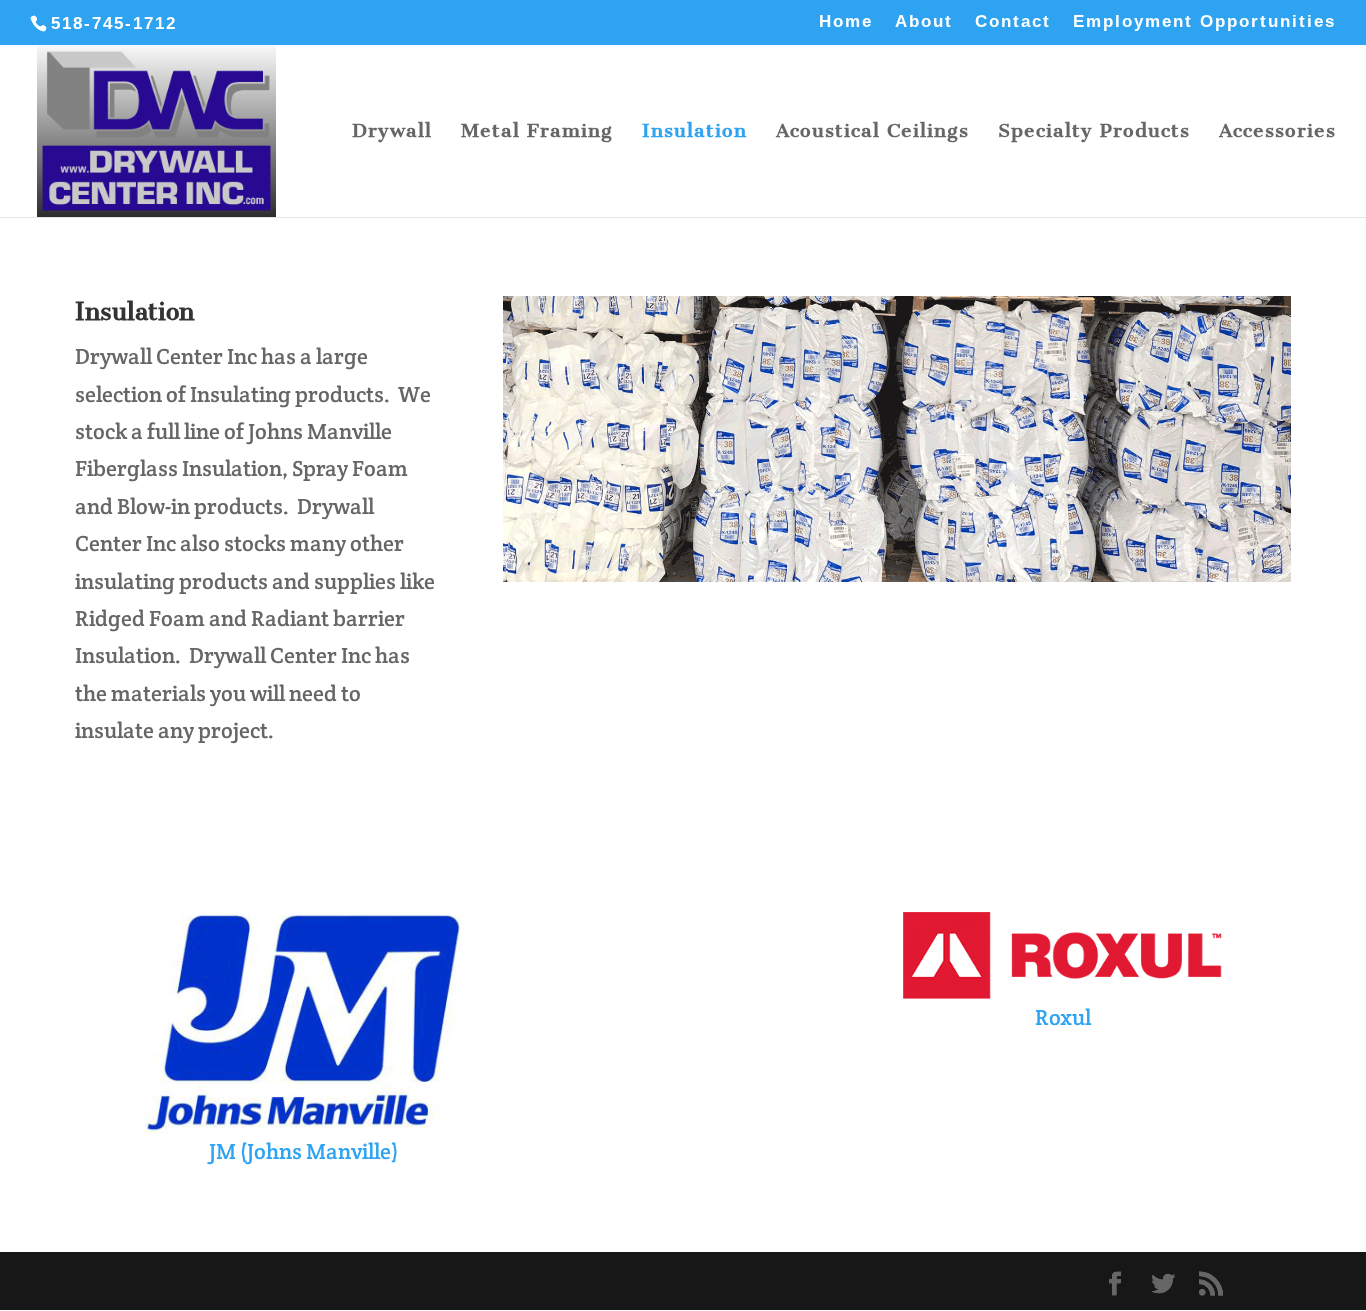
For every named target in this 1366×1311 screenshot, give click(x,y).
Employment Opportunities (1204, 22)
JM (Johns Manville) (303, 1151)
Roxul (1063, 1017)
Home (846, 22)
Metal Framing (537, 133)
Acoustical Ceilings (872, 133)
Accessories (1277, 133)
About (924, 22)
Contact (1013, 22)
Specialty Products (1094, 133)
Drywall (392, 133)
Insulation (694, 133)
